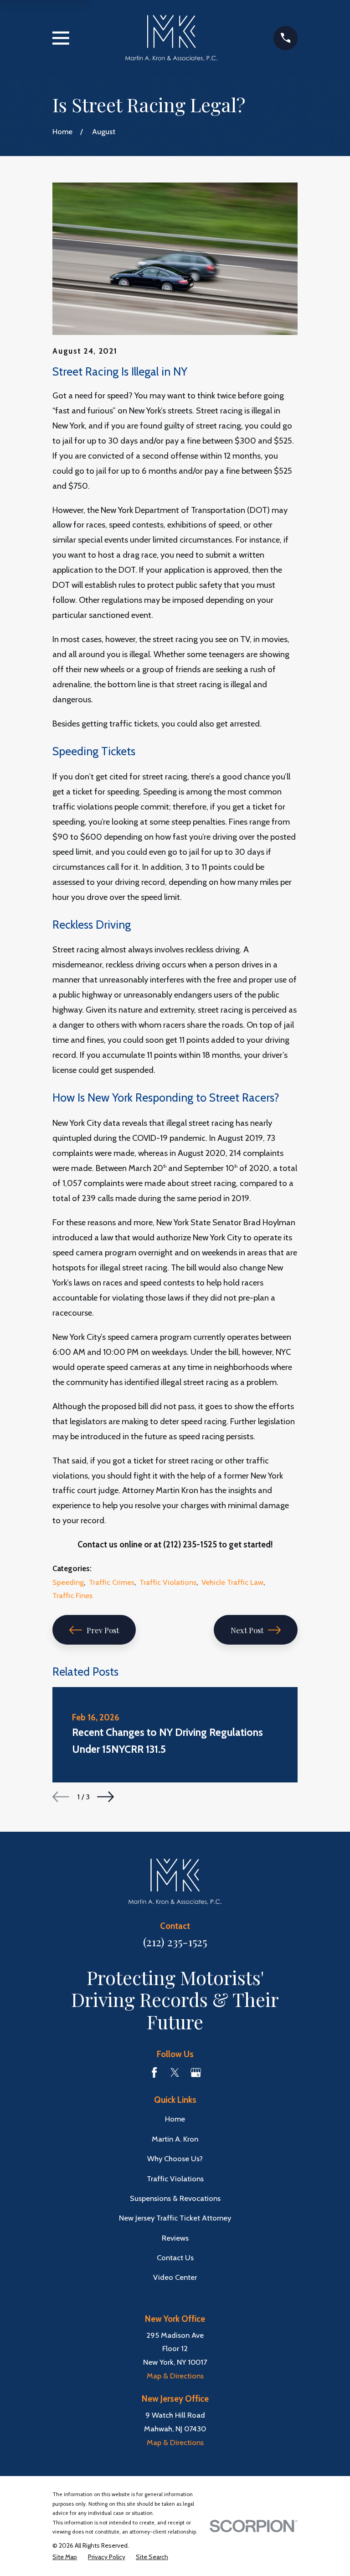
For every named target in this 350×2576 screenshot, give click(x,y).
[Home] (172, 38)
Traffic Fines (72, 1595)
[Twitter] (175, 2072)
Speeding (68, 1582)
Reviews (175, 2238)
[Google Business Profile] (196, 2072)
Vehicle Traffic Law (232, 1582)
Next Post (247, 1630)
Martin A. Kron (175, 2139)
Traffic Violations (168, 1582)
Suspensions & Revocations (175, 2198)
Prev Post (103, 1630)
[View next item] (106, 1797)
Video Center (175, 2277)
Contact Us (175, 2257)
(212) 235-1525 (175, 1941)
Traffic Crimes (112, 1582)
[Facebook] (154, 2072)
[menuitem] (65, 2557)
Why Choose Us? (175, 2158)
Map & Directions (175, 2376)
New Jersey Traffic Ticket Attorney (175, 2218)
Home (175, 2119)
